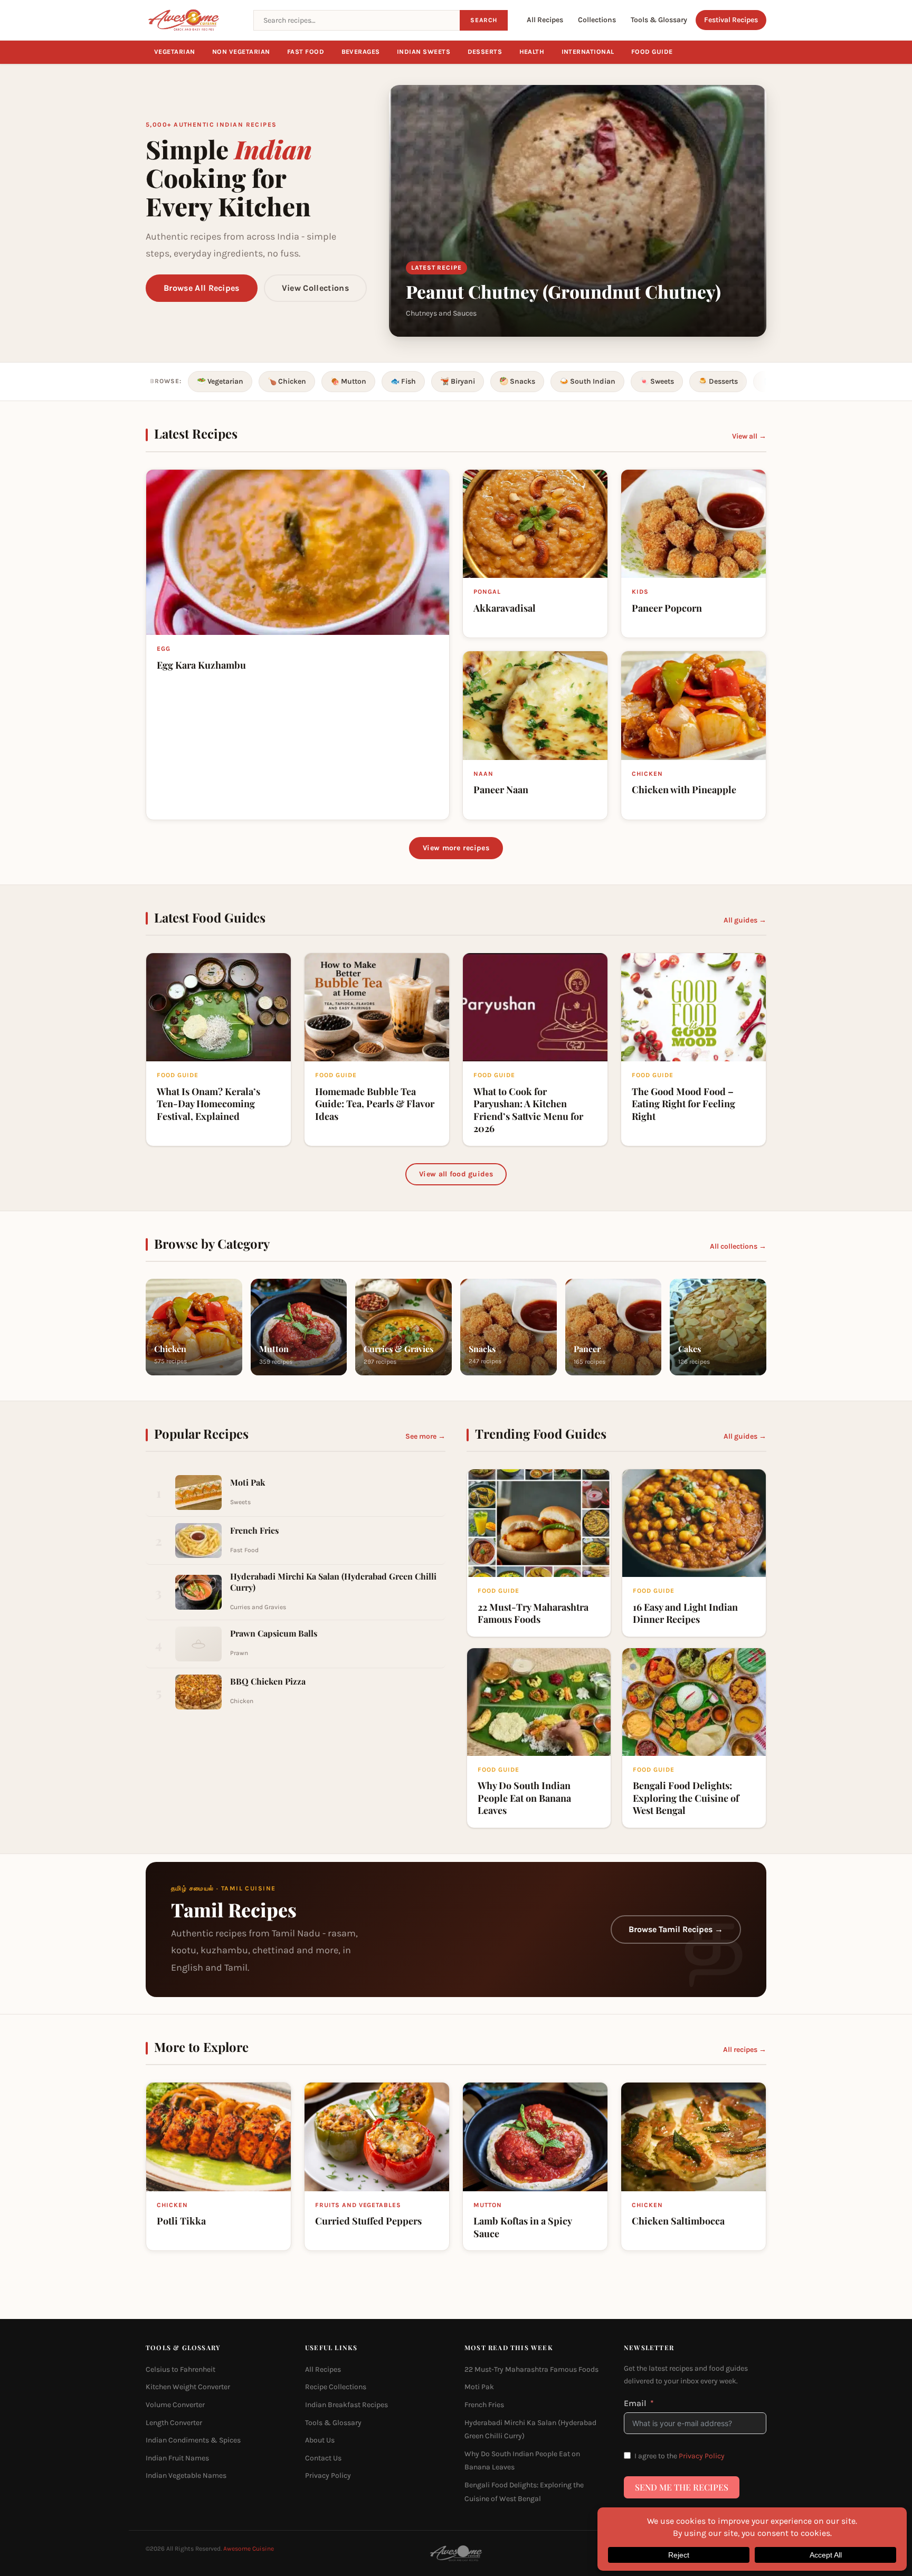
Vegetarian (175, 52)
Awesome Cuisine (249, 2549)
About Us (320, 2440)
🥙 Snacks (517, 381)
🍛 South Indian (587, 381)
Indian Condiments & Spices (193, 2440)
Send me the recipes (682, 2487)
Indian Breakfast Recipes (346, 2405)
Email (635, 2403)
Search (484, 20)
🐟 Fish (403, 381)
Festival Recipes (731, 20)
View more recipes (456, 848)
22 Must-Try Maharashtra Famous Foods (531, 2369)
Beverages (361, 52)
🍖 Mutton (348, 381)
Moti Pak (479, 2387)
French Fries (484, 2405)
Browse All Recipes (202, 288)
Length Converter (174, 2422)
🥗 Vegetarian (220, 381)
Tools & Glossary (659, 20)
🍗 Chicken (287, 381)
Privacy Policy (328, 2475)
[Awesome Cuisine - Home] (193, 20)
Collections (597, 20)
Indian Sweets (424, 52)
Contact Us (323, 2458)
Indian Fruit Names (177, 2458)
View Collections (315, 288)
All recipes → (745, 2050)
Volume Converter (175, 2405)
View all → (749, 436)
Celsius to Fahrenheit (180, 2369)
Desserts (485, 52)
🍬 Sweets (657, 381)
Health (532, 52)
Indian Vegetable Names (186, 2475)
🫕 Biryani (458, 381)
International (588, 52)
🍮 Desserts (718, 381)
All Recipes (545, 20)
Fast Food (306, 52)
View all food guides (456, 1174)
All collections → (738, 1246)
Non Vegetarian (241, 52)
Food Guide (652, 52)
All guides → (745, 920)
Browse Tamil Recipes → (676, 1930)
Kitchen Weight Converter (188, 2387)
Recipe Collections (336, 2387)
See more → (425, 1436)
